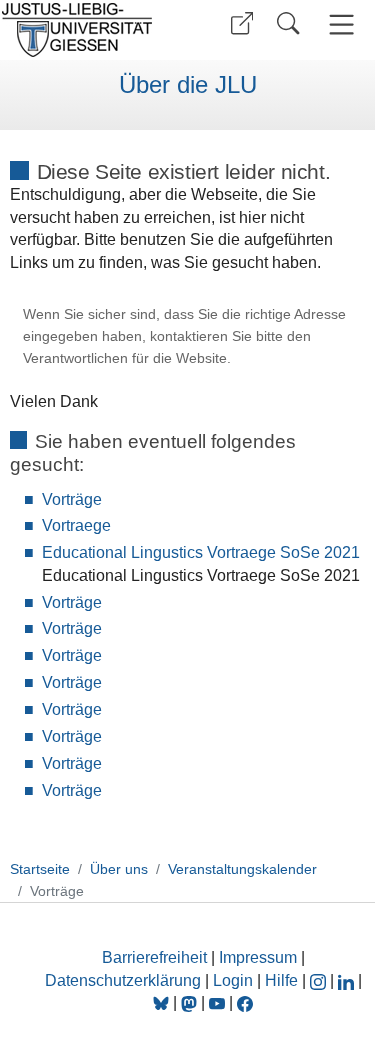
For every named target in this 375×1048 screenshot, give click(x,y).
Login (235, 980)
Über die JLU (188, 85)
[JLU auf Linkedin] (348, 980)
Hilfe (281, 980)
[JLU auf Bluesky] (163, 1002)
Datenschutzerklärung (123, 980)
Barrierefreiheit (154, 957)
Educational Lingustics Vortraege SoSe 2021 (201, 552)
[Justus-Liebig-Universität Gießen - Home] (90, 30)
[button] (242, 23)
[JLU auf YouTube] (217, 1002)
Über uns (119, 869)
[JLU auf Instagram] (320, 980)
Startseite (40, 869)
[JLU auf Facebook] (245, 1002)
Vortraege (76, 525)
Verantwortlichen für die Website (125, 358)
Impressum (258, 957)
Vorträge (72, 499)
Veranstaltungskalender (242, 869)
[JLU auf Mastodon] (191, 1002)
